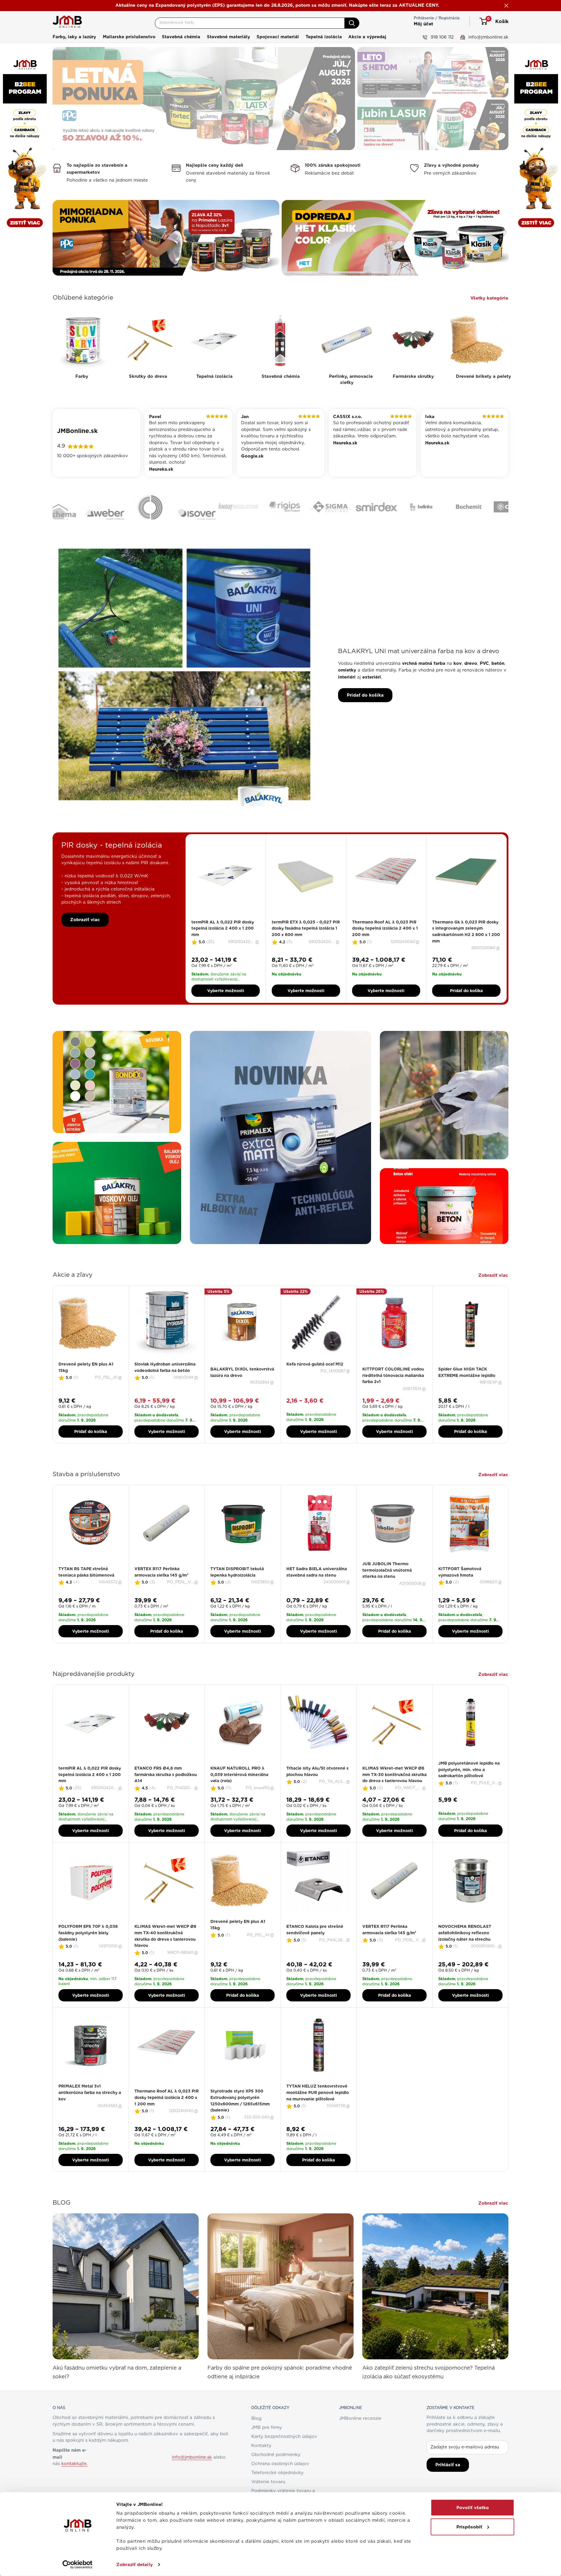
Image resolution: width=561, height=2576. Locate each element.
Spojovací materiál (278, 37)
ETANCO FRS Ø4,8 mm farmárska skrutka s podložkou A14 (166, 1790)
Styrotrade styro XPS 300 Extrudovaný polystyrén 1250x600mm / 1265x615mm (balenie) (240, 2117)
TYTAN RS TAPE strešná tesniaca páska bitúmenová (86, 1588)
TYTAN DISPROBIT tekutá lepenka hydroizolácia (237, 1588)
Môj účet (423, 24)
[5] (232, 934)
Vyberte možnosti (226, 1007)
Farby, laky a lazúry (74, 37)
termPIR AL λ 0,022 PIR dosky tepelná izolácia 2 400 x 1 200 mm (223, 944)
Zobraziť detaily (135, 2565)
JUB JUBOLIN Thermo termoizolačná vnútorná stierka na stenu (387, 1586)
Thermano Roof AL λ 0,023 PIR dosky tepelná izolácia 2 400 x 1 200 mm (385, 944)
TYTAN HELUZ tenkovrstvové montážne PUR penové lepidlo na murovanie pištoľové (318, 2108)
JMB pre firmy (267, 2444)
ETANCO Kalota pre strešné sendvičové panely (315, 1946)
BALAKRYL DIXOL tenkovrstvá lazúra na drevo (242, 1388)
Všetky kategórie (490, 298)
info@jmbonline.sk (488, 37)
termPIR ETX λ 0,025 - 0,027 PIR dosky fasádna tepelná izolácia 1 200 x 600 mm (306, 944)
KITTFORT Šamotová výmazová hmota (460, 1588)
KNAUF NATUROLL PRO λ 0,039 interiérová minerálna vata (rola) (239, 1790)
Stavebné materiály (228, 37)
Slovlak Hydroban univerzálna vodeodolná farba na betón (165, 1383)
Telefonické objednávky (277, 2489)
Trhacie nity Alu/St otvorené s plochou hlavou (317, 1787)
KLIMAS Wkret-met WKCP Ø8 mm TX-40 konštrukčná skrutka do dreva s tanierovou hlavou (165, 1952)
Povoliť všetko (473, 2508)
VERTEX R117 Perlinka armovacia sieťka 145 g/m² (161, 1588)
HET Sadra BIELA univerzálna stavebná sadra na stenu (317, 1588)
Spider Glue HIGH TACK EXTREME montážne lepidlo (467, 1388)
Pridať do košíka (365, 711)
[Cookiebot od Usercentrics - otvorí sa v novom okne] (78, 2565)
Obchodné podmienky (276, 2471)
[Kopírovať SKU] (258, 958)
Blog (256, 2435)
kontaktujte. (75, 2480)
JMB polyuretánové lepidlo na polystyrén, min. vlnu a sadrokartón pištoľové (469, 1786)
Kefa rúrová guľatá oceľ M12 (315, 1380)
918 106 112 (441, 37)
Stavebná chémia (181, 37)
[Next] (509, 1380)
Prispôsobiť (469, 2527)
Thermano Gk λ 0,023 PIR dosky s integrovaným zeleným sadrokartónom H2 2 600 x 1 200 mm (466, 948)
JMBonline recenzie (360, 2435)
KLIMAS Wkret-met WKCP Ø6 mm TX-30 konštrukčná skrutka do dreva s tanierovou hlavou (394, 1790)
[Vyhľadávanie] (352, 23)
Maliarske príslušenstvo (129, 37)
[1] (219, 934)
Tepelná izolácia (324, 37)
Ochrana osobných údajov (280, 2480)
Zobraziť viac (85, 935)
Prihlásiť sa (448, 2481)
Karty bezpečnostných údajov (284, 2453)
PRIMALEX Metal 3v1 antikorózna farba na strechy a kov (90, 2108)
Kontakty (261, 2462)
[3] (225, 934)
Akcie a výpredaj (367, 37)
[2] (222, 934)
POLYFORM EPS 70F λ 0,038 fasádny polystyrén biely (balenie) (88, 1949)
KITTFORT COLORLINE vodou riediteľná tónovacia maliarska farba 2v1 (393, 1391)
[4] (229, 934)
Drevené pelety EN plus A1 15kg (86, 1383)
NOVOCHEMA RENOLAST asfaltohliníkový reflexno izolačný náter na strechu (465, 1949)
